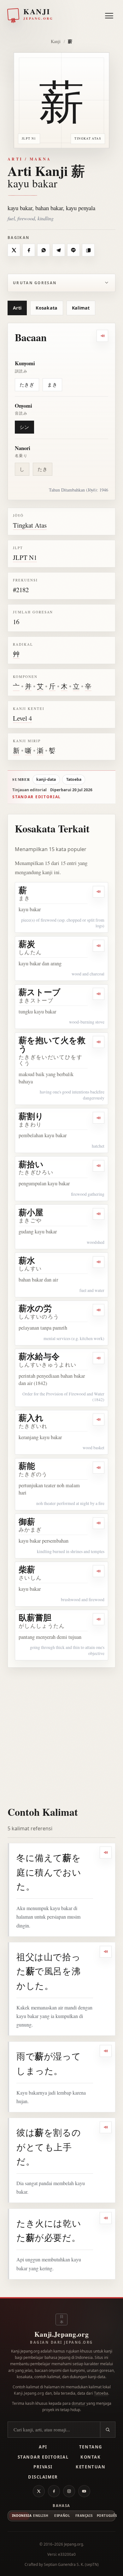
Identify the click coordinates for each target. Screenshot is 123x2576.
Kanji (56, 41)
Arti (17, 308)
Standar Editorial (43, 2457)
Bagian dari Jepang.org (61, 2342)
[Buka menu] (109, 16)
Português (105, 2516)
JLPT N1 (25, 557)
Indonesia (21, 2516)
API (43, 2447)
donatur (79, 2403)
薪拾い (31, 1164)
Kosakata (47, 308)
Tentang (91, 2447)
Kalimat (81, 308)
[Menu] (109, 14)
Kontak (91, 2457)
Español (62, 2516)
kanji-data (46, 779)
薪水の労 (35, 1308)
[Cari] (108, 2430)
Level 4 (22, 718)
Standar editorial (37, 797)
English (41, 2516)
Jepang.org (73, 2544)
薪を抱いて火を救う (52, 1044)
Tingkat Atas (30, 525)
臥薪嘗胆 (35, 1617)
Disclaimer (43, 2477)
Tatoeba (74, 779)
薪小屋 (31, 1212)
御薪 (27, 1521)
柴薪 (27, 1569)
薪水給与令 (39, 1356)
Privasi (43, 2467)
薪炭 (27, 944)
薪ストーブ (40, 992)
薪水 (27, 1260)
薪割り (31, 1116)
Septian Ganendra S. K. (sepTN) (71, 2564)
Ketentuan (91, 2467)
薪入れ (31, 1418)
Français (84, 2516)
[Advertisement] (61, 1733)
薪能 (27, 1466)
